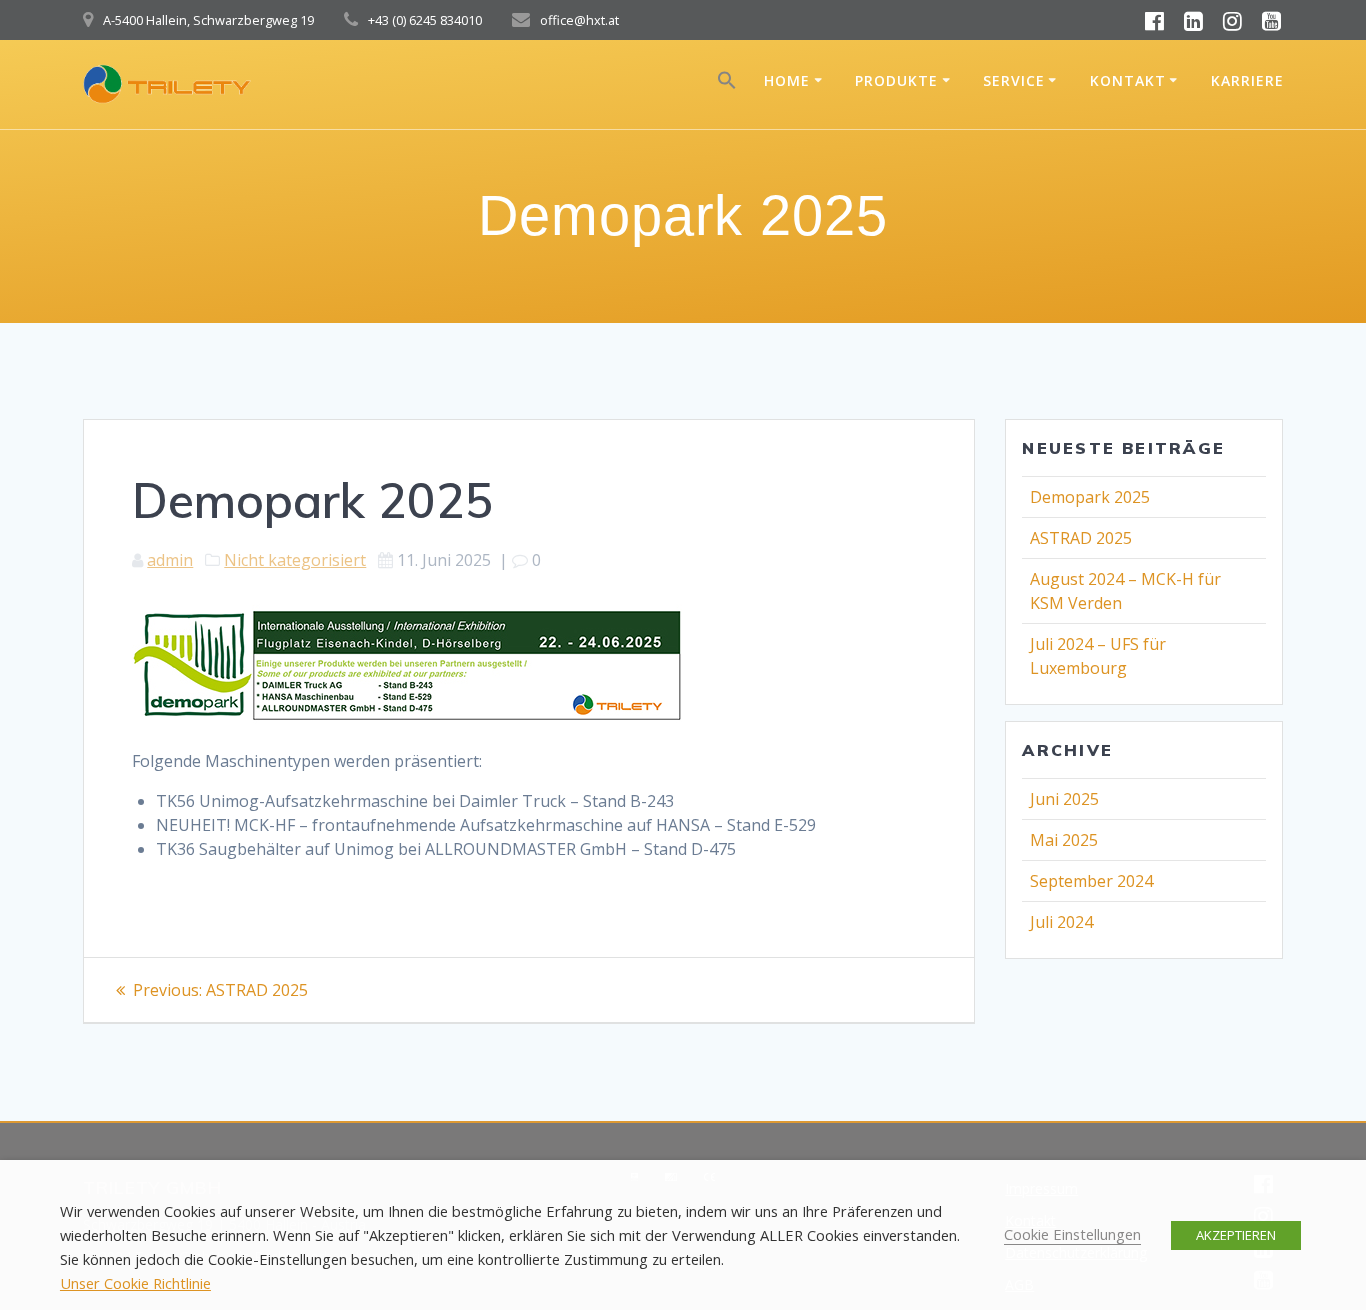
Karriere (1247, 80)
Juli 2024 (1061, 922)
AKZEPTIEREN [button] (1236, 1235)
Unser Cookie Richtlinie (135, 1283)
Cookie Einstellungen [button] (1072, 1234)
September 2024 (1091, 881)
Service (1014, 80)
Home (787, 80)
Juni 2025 (1064, 799)
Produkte (896, 80)
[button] (727, 84)
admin (170, 560)
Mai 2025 (1064, 840)
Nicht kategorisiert (295, 560)
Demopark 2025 (1090, 497)
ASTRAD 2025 (1081, 538)
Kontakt (1128, 80)
